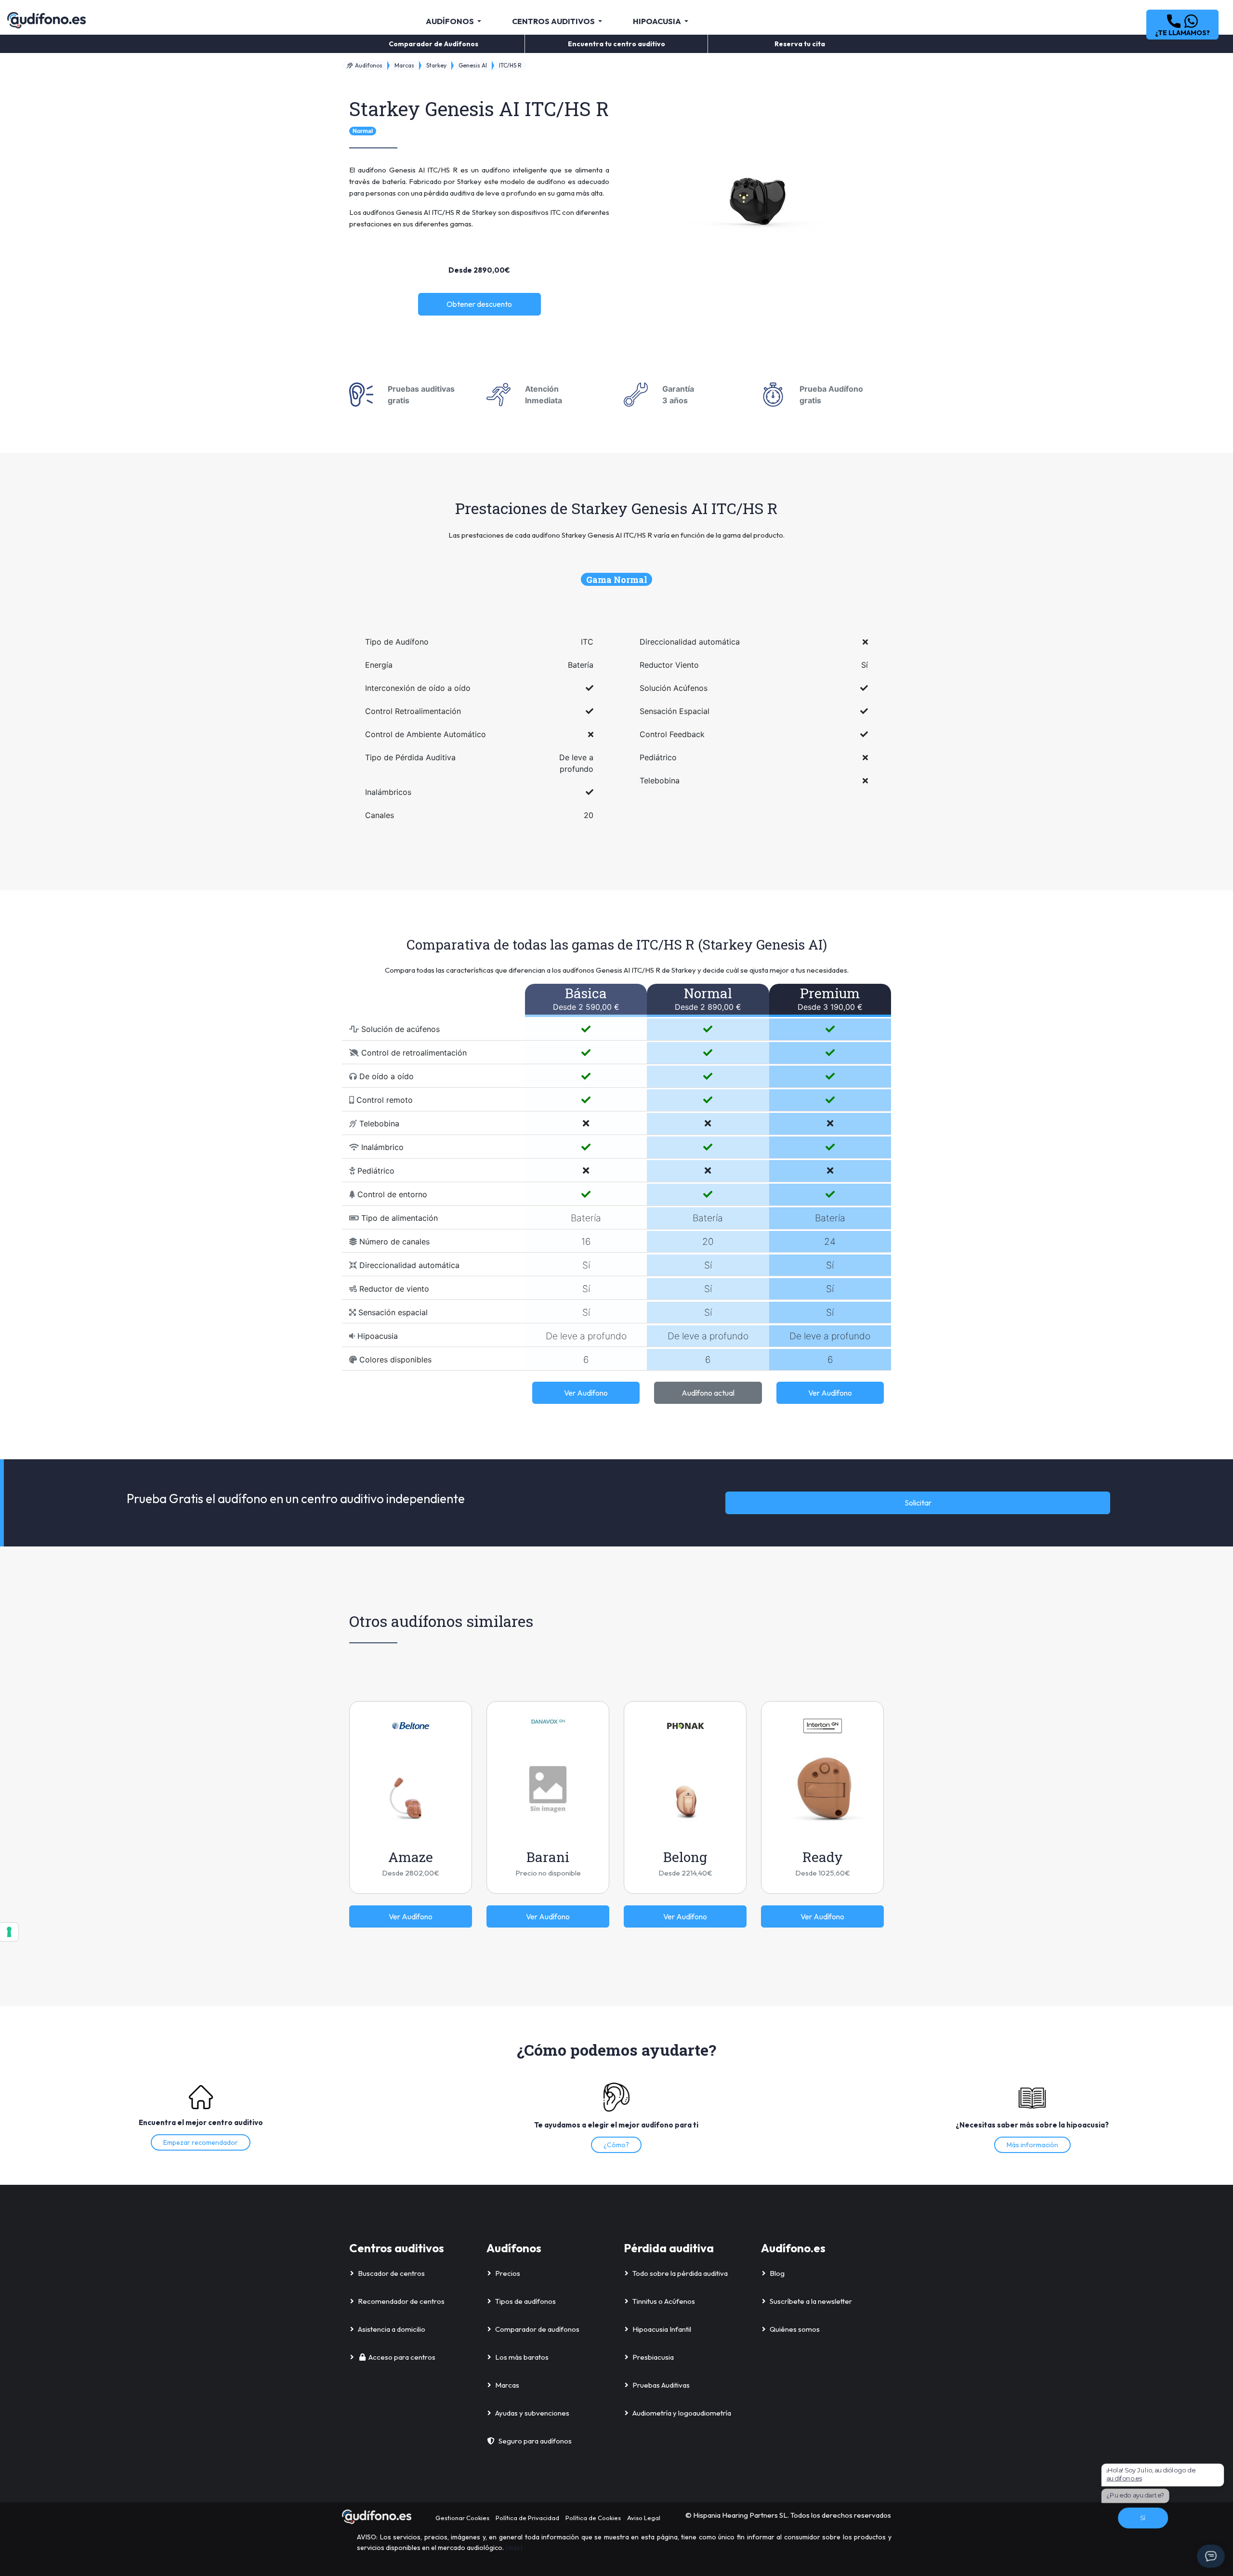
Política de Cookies (593, 2518)
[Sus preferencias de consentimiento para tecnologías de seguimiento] (9, 1932)
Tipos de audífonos (525, 2301)
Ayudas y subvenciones (532, 2413)
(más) (514, 2548)
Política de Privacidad (527, 2518)
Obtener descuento (479, 304)
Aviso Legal (644, 2518)
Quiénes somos (795, 2329)
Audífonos (368, 65)
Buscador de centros (391, 2273)
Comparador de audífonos (537, 2329)
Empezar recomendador (201, 2142)
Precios (508, 2273)
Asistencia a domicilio (392, 2329)
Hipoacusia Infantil (662, 2329)
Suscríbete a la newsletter (811, 2301)
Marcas (404, 65)
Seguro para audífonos (535, 2441)
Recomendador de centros (401, 2301)
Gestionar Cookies (462, 2518)
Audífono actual (708, 1393)
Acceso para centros (402, 2357)
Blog (777, 2273)
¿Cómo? (616, 2145)
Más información (1032, 2145)
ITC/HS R (510, 65)
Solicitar (918, 1503)
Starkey (436, 65)
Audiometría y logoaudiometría (682, 2413)
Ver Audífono (586, 1393)
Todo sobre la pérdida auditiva (680, 2273)
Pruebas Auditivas (661, 2385)
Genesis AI (473, 65)
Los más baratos (522, 2357)
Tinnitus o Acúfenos (664, 2301)
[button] (1182, 25)
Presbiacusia (653, 2357)
